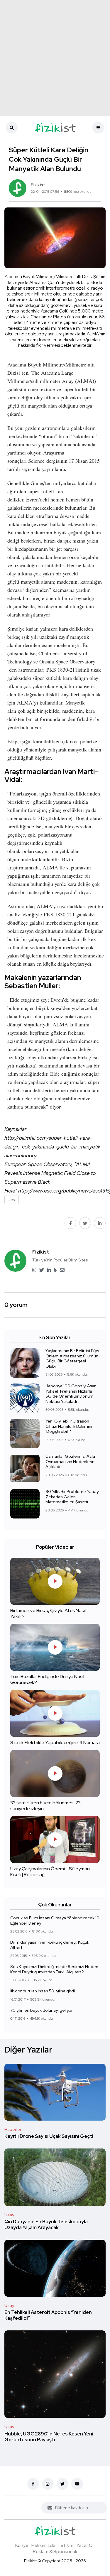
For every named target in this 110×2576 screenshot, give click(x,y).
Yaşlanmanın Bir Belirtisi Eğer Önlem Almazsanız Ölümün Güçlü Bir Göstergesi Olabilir (73, 1358)
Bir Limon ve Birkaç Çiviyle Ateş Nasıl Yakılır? (48, 1613)
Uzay (9, 2215)
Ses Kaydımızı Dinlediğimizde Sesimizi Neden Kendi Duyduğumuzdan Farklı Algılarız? (54, 1969)
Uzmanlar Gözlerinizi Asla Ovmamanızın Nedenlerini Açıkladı (70, 1461)
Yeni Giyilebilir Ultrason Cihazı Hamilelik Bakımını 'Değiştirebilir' (69, 1426)
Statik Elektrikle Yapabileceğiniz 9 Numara (55, 1743)
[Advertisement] (55, 58)
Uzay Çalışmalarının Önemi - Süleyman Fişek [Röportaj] (50, 1872)
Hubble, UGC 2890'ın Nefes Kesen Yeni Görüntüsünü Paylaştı (49, 2437)
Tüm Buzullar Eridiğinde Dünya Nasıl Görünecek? (47, 1679)
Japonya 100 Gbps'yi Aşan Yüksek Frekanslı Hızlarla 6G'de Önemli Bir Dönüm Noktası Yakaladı (71, 1394)
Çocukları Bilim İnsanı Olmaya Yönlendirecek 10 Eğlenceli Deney (55, 1920)
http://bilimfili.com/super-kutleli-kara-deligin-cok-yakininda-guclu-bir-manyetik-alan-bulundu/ (54, 1147)
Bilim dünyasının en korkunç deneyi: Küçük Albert (50, 1945)
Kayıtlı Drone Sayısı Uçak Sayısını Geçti (49, 2137)
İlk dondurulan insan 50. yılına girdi (43, 1991)
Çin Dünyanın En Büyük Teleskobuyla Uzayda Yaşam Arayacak (46, 2225)
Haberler (13, 2129)
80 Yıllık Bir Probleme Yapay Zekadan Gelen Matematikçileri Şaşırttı (72, 1497)
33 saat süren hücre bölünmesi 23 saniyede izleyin (45, 1806)
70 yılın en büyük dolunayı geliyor (42, 2010)
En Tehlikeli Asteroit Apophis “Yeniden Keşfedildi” (48, 2316)
